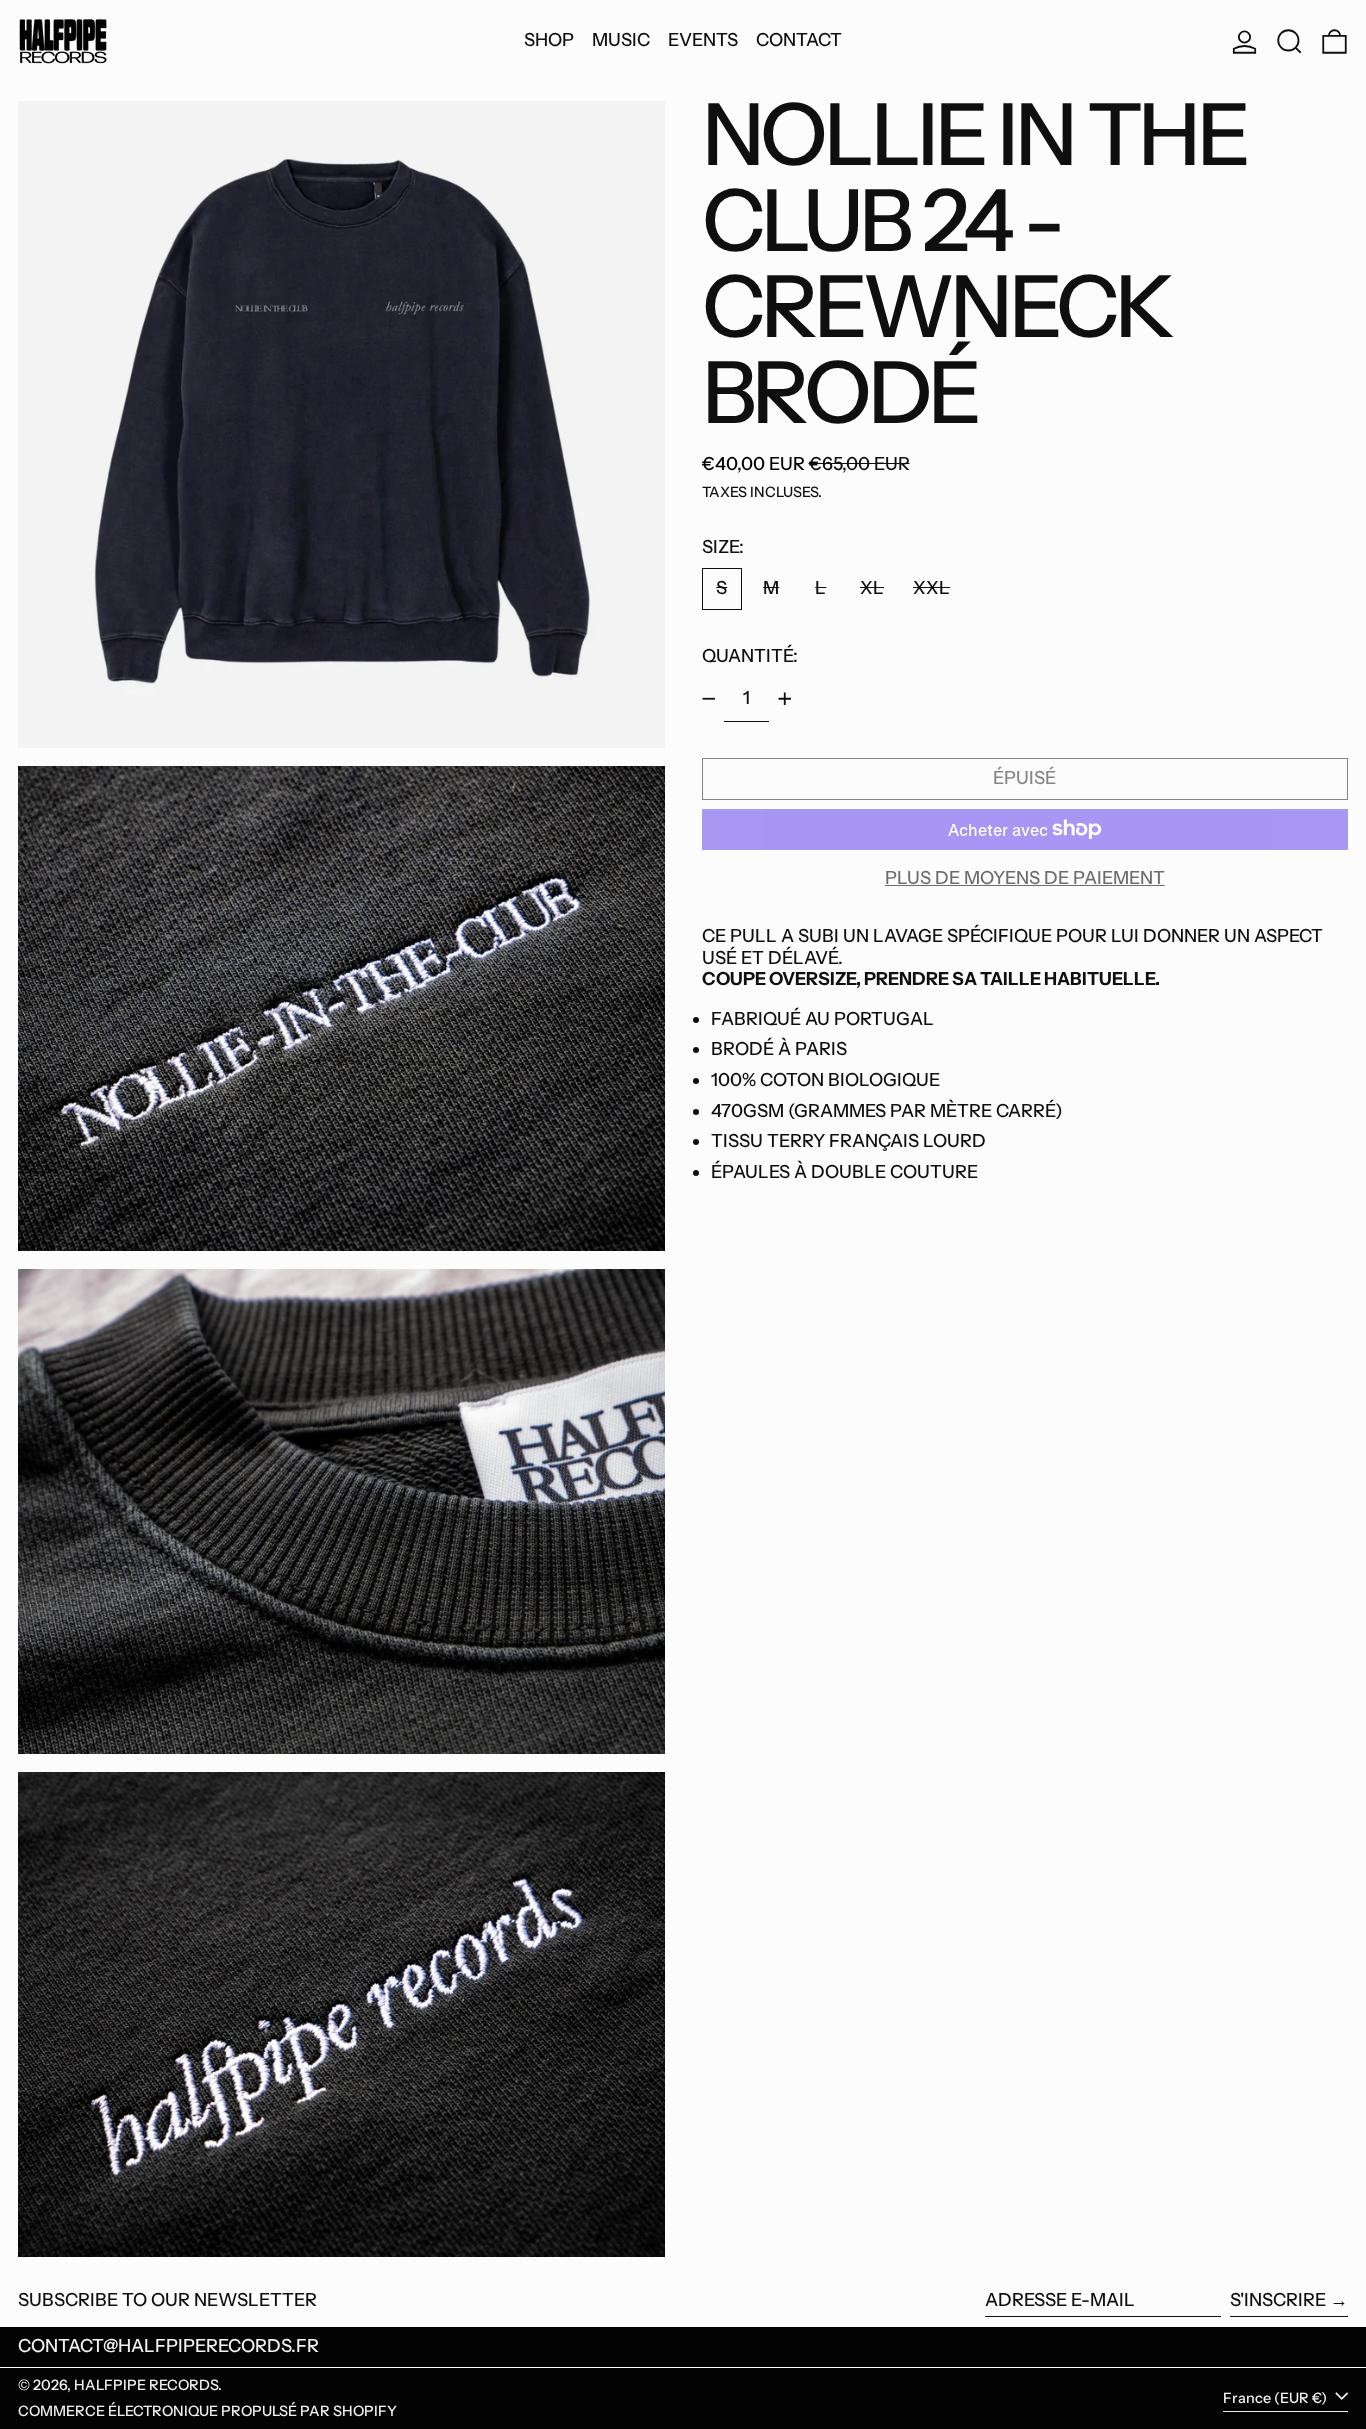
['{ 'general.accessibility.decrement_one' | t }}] (709, 699)
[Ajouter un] (785, 699)
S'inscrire (1278, 2300)
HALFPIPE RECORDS (146, 2385)
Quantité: (750, 655)
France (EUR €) (1276, 2397)
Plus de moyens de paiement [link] (1025, 878)
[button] (1289, 41)
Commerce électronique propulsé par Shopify (207, 2411)
